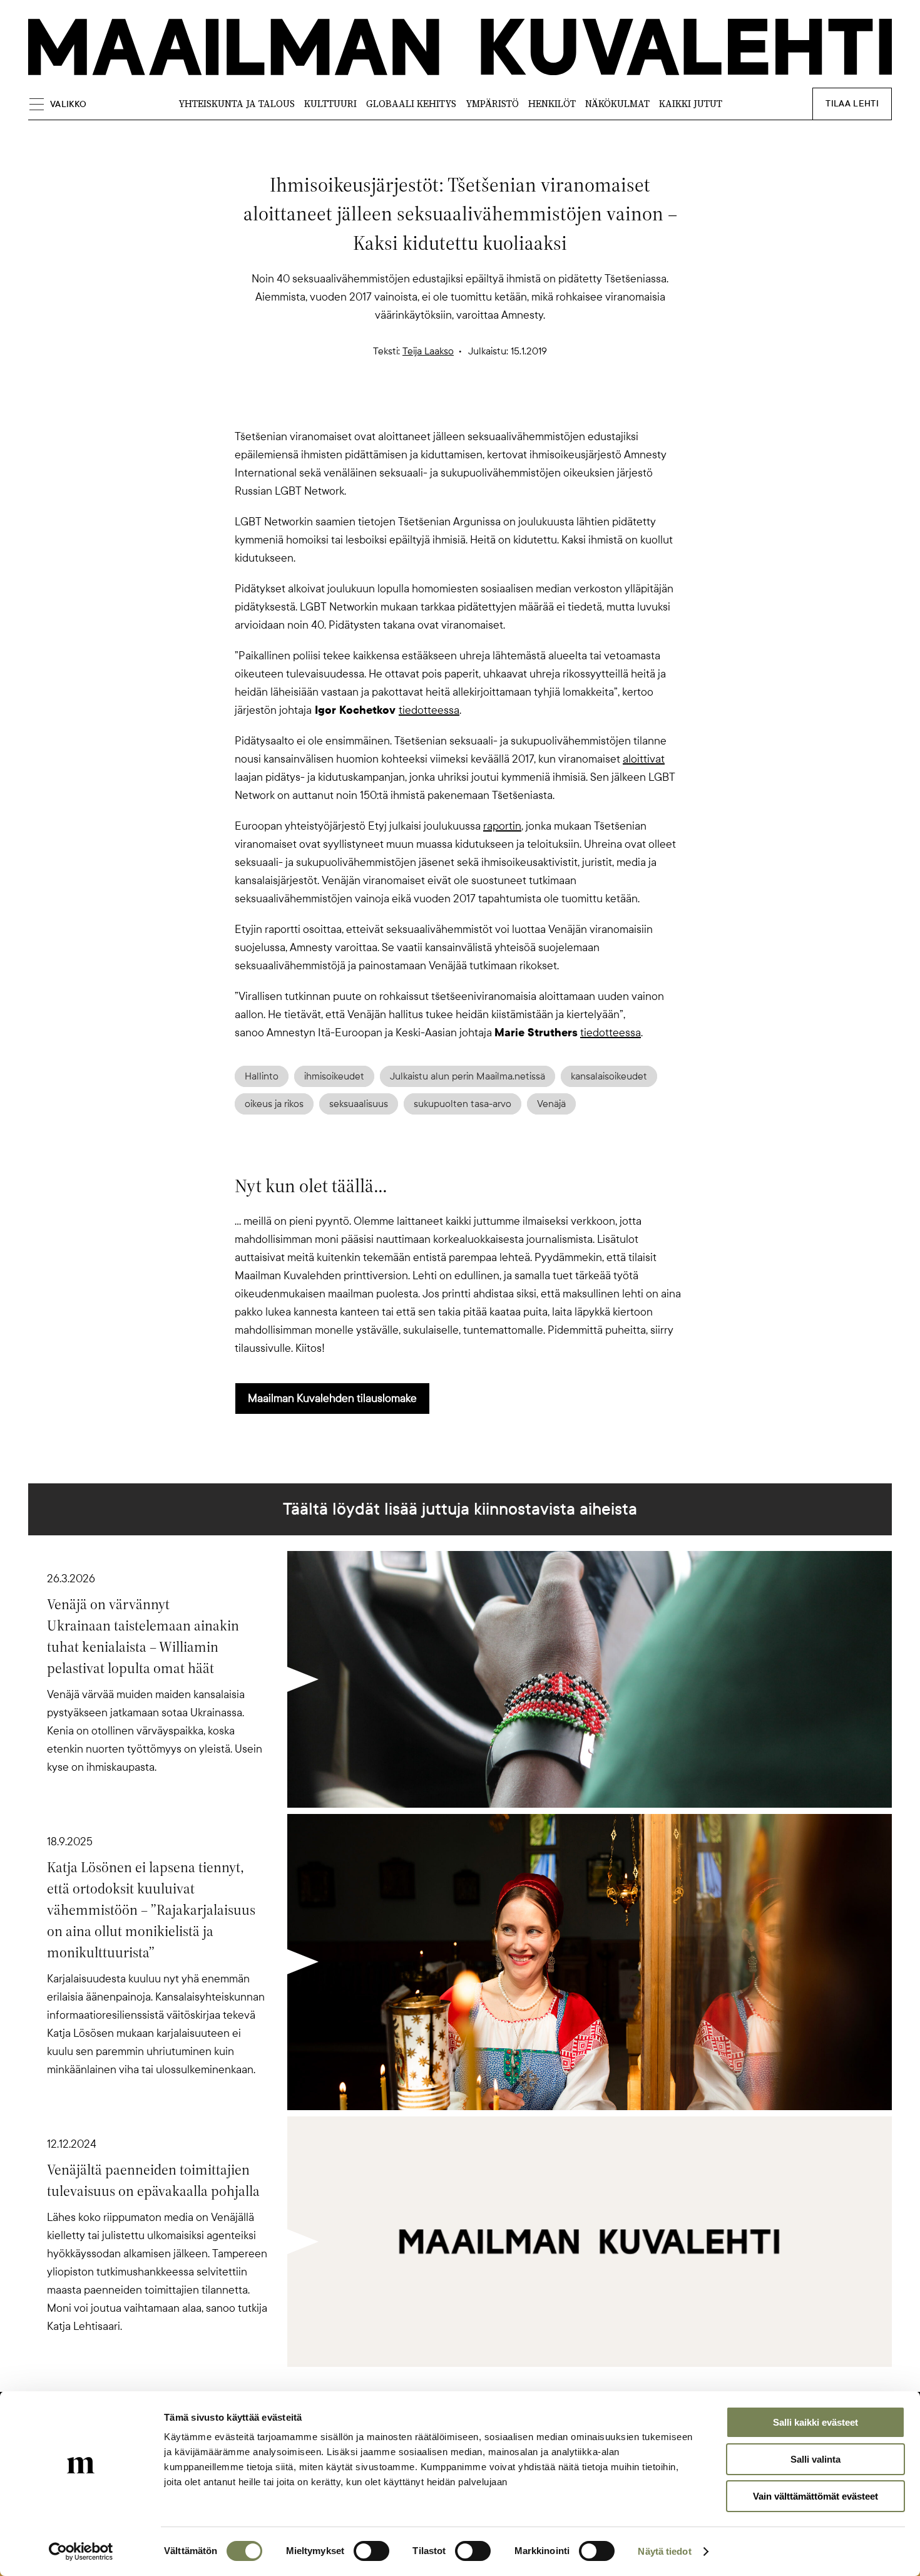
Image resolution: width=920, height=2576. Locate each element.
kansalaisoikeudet (609, 1076)
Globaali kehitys (411, 104)
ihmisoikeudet (334, 1076)
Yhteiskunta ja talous (237, 104)
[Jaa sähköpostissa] (520, 406)
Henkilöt (552, 104)
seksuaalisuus (359, 1104)
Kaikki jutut (691, 104)
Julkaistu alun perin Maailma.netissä (468, 1076)
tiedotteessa (429, 710)
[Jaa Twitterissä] (400, 406)
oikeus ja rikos (274, 1104)
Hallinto (262, 1076)
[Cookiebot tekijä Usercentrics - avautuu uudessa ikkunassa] (81, 2552)
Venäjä (551, 1104)
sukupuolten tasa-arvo (463, 1104)
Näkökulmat (617, 104)
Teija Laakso (428, 351)
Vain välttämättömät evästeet (815, 2496)
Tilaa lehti (852, 104)
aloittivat (644, 759)
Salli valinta (815, 2459)
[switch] (371, 2551)
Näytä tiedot (664, 2551)
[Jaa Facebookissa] (480, 406)
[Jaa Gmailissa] (440, 406)
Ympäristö (492, 104)
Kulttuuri (330, 104)
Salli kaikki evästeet (815, 2422)
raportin (502, 826)
